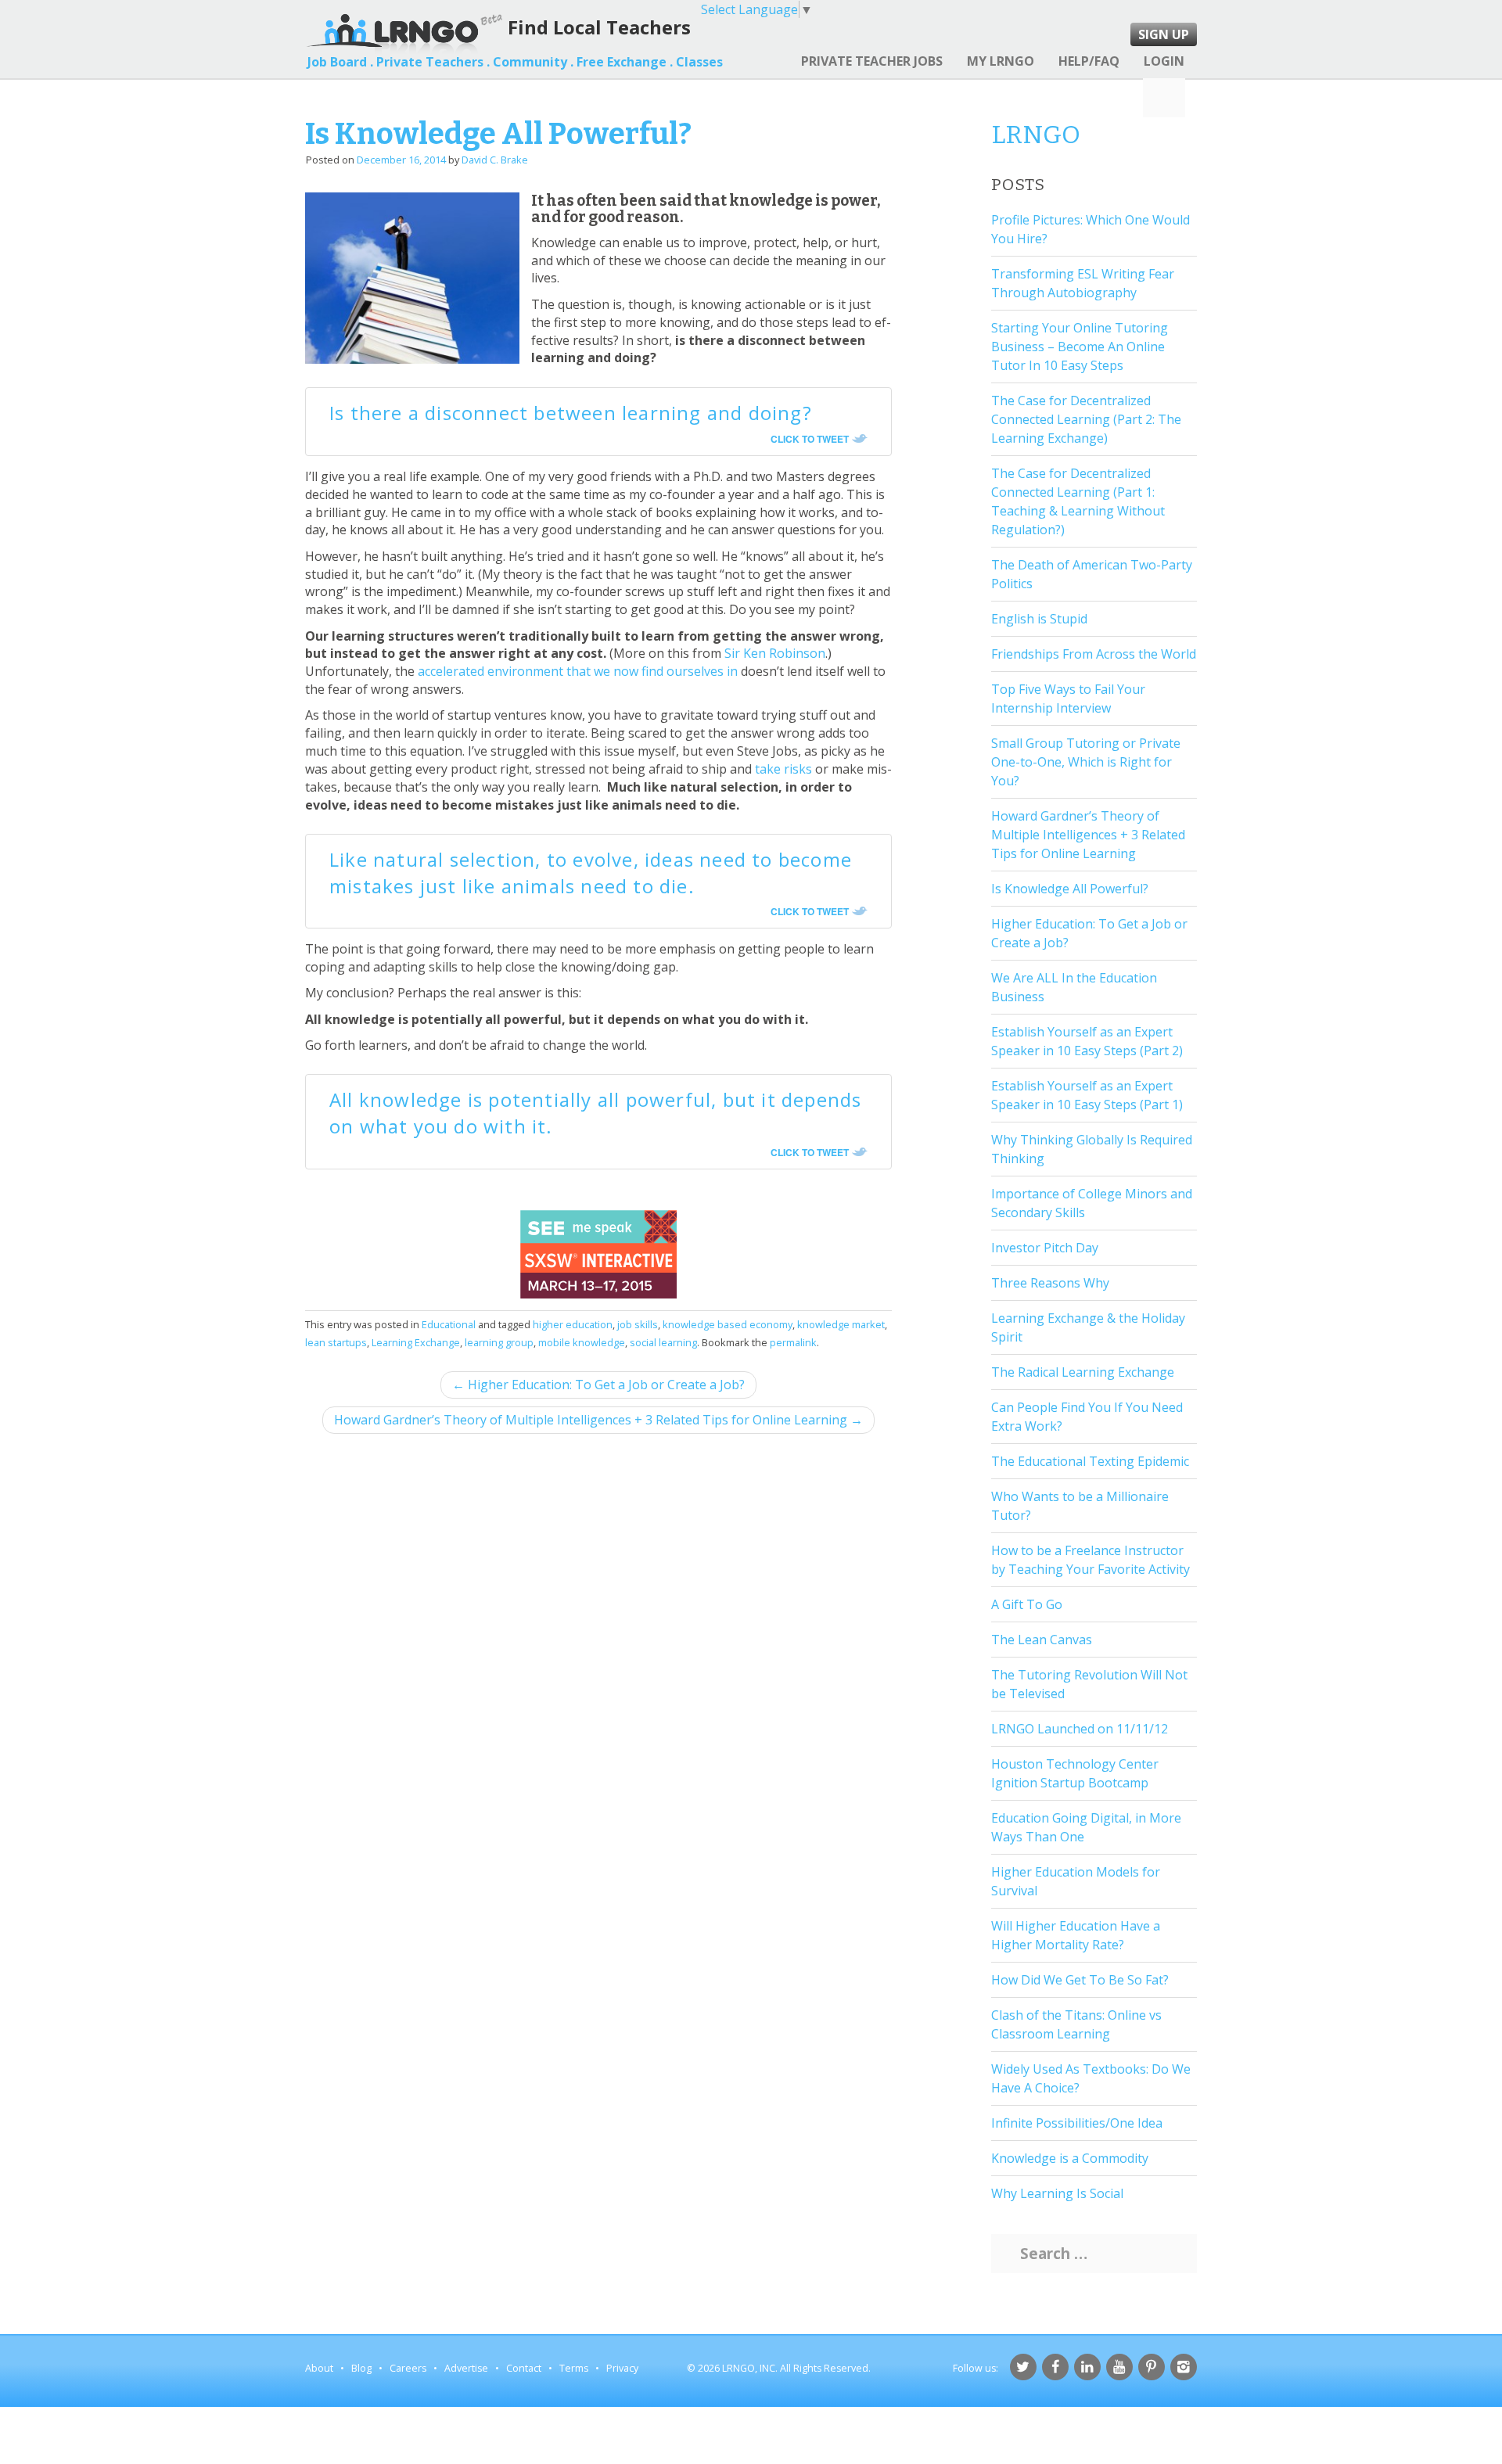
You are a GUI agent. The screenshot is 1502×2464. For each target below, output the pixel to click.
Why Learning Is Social (1057, 2193)
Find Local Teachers (599, 27)
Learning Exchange (416, 1342)
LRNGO (1036, 135)
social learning (663, 1342)
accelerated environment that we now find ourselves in (578, 671)
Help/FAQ (1089, 61)
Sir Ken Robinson (775, 653)
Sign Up (1164, 34)
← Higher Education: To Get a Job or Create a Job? (598, 1385)
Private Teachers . (433, 62)
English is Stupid (1039, 619)
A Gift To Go (1027, 1604)
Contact (524, 2368)
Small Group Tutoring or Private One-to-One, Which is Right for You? (1086, 762)
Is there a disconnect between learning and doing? (571, 413)
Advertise (466, 2368)
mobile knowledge (582, 1342)
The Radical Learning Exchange (1083, 1372)
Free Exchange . (625, 62)
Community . (533, 62)
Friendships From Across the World (1094, 654)
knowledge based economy (728, 1324)
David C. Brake (495, 160)
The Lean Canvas (1042, 1640)
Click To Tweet (810, 439)
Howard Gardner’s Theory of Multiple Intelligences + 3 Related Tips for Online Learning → (598, 1420)
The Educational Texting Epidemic (1090, 1461)
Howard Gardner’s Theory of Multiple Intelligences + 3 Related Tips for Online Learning (1088, 835)
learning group (499, 1342)
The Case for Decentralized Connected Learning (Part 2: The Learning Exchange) (1086, 419)
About (319, 2368)
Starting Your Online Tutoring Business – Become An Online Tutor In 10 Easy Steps (1080, 347)
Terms (574, 2368)
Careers (408, 2368)
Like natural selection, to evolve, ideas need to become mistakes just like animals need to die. (591, 873)
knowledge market (841, 1324)
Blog (361, 2368)
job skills (638, 1324)
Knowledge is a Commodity (1070, 2158)
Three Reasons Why (1050, 1283)
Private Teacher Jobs (872, 61)
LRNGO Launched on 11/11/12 (1080, 1729)
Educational (449, 1324)
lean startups (336, 1342)
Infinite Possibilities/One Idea (1077, 2123)
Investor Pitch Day (1045, 1248)
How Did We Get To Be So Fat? (1080, 1980)
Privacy (622, 2368)
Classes (699, 62)
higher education (573, 1324)
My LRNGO (1001, 61)
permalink (793, 1342)
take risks (783, 769)
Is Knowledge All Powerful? (1070, 889)
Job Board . (340, 62)
